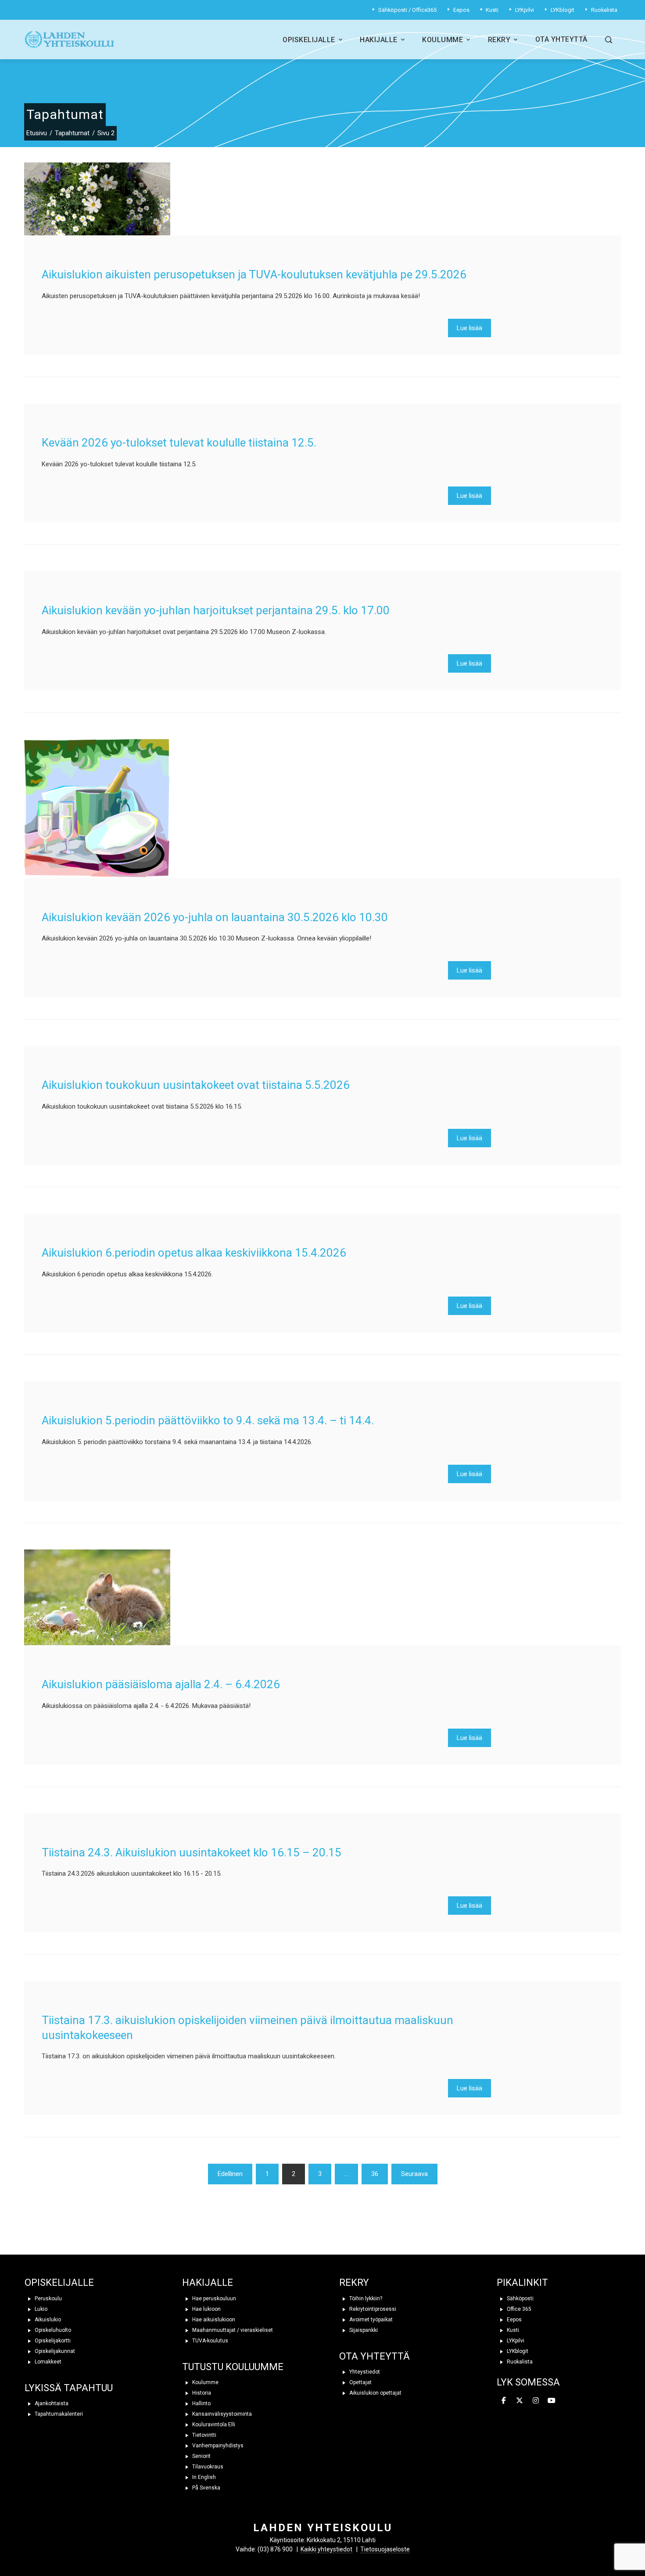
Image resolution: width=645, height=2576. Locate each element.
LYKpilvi (515, 2341)
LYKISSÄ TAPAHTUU (69, 2388)
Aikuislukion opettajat (375, 2393)
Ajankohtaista (51, 2403)
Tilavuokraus (207, 2467)
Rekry (499, 40)
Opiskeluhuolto (52, 2330)
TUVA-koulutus (210, 2341)
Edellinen (230, 2174)
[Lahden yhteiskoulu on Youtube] (552, 2401)
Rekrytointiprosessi (372, 2309)
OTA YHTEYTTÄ (374, 2356)
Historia (201, 2393)
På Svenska (206, 2488)
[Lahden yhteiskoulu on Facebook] (504, 2401)
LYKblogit (517, 2351)
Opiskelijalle (309, 40)
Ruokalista (519, 2362)
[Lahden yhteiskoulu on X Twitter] (520, 2401)
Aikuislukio (47, 2320)
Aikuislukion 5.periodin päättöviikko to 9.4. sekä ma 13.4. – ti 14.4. (208, 1420)
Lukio (40, 2309)
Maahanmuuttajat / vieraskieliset (232, 2330)
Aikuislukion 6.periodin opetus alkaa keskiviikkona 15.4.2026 (194, 1253)
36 (375, 2174)
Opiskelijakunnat (54, 2351)
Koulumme (443, 40)
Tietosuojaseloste (385, 2549)
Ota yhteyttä (561, 39)
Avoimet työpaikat (370, 2320)
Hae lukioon (206, 2309)
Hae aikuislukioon (213, 2320)
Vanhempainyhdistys (217, 2446)
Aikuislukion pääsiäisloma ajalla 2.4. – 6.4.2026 (161, 1684)
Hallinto (201, 2403)
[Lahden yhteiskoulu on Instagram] (536, 2401)
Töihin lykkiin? (365, 2299)
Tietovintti (204, 2435)
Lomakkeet (47, 2362)
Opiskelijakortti (52, 2341)
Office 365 (518, 2309)
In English (203, 2477)
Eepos (514, 2320)
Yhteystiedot (364, 2372)
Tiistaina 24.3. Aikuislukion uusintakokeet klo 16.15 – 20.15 (192, 1852)
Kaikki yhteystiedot (326, 2549)
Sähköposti (520, 2299)
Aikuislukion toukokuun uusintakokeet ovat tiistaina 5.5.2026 (196, 1085)
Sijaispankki (363, 2330)
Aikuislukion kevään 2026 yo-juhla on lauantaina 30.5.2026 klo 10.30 (215, 917)
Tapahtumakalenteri (58, 2414)
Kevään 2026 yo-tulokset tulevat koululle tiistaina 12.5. (179, 443)
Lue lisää (469, 328)
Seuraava (414, 2174)
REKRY (354, 2282)
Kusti (512, 2330)
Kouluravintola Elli (213, 2425)
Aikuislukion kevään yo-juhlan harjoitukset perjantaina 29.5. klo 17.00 (216, 610)
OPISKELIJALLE (59, 2282)
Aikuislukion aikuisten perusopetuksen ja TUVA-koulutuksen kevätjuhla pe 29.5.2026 (254, 274)
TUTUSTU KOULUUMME (233, 2367)
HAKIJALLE (208, 2282)
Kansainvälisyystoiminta (221, 2414)
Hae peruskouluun (213, 2299)
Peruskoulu (48, 2299)
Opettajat (360, 2382)
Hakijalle (379, 40)
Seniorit (201, 2456)
